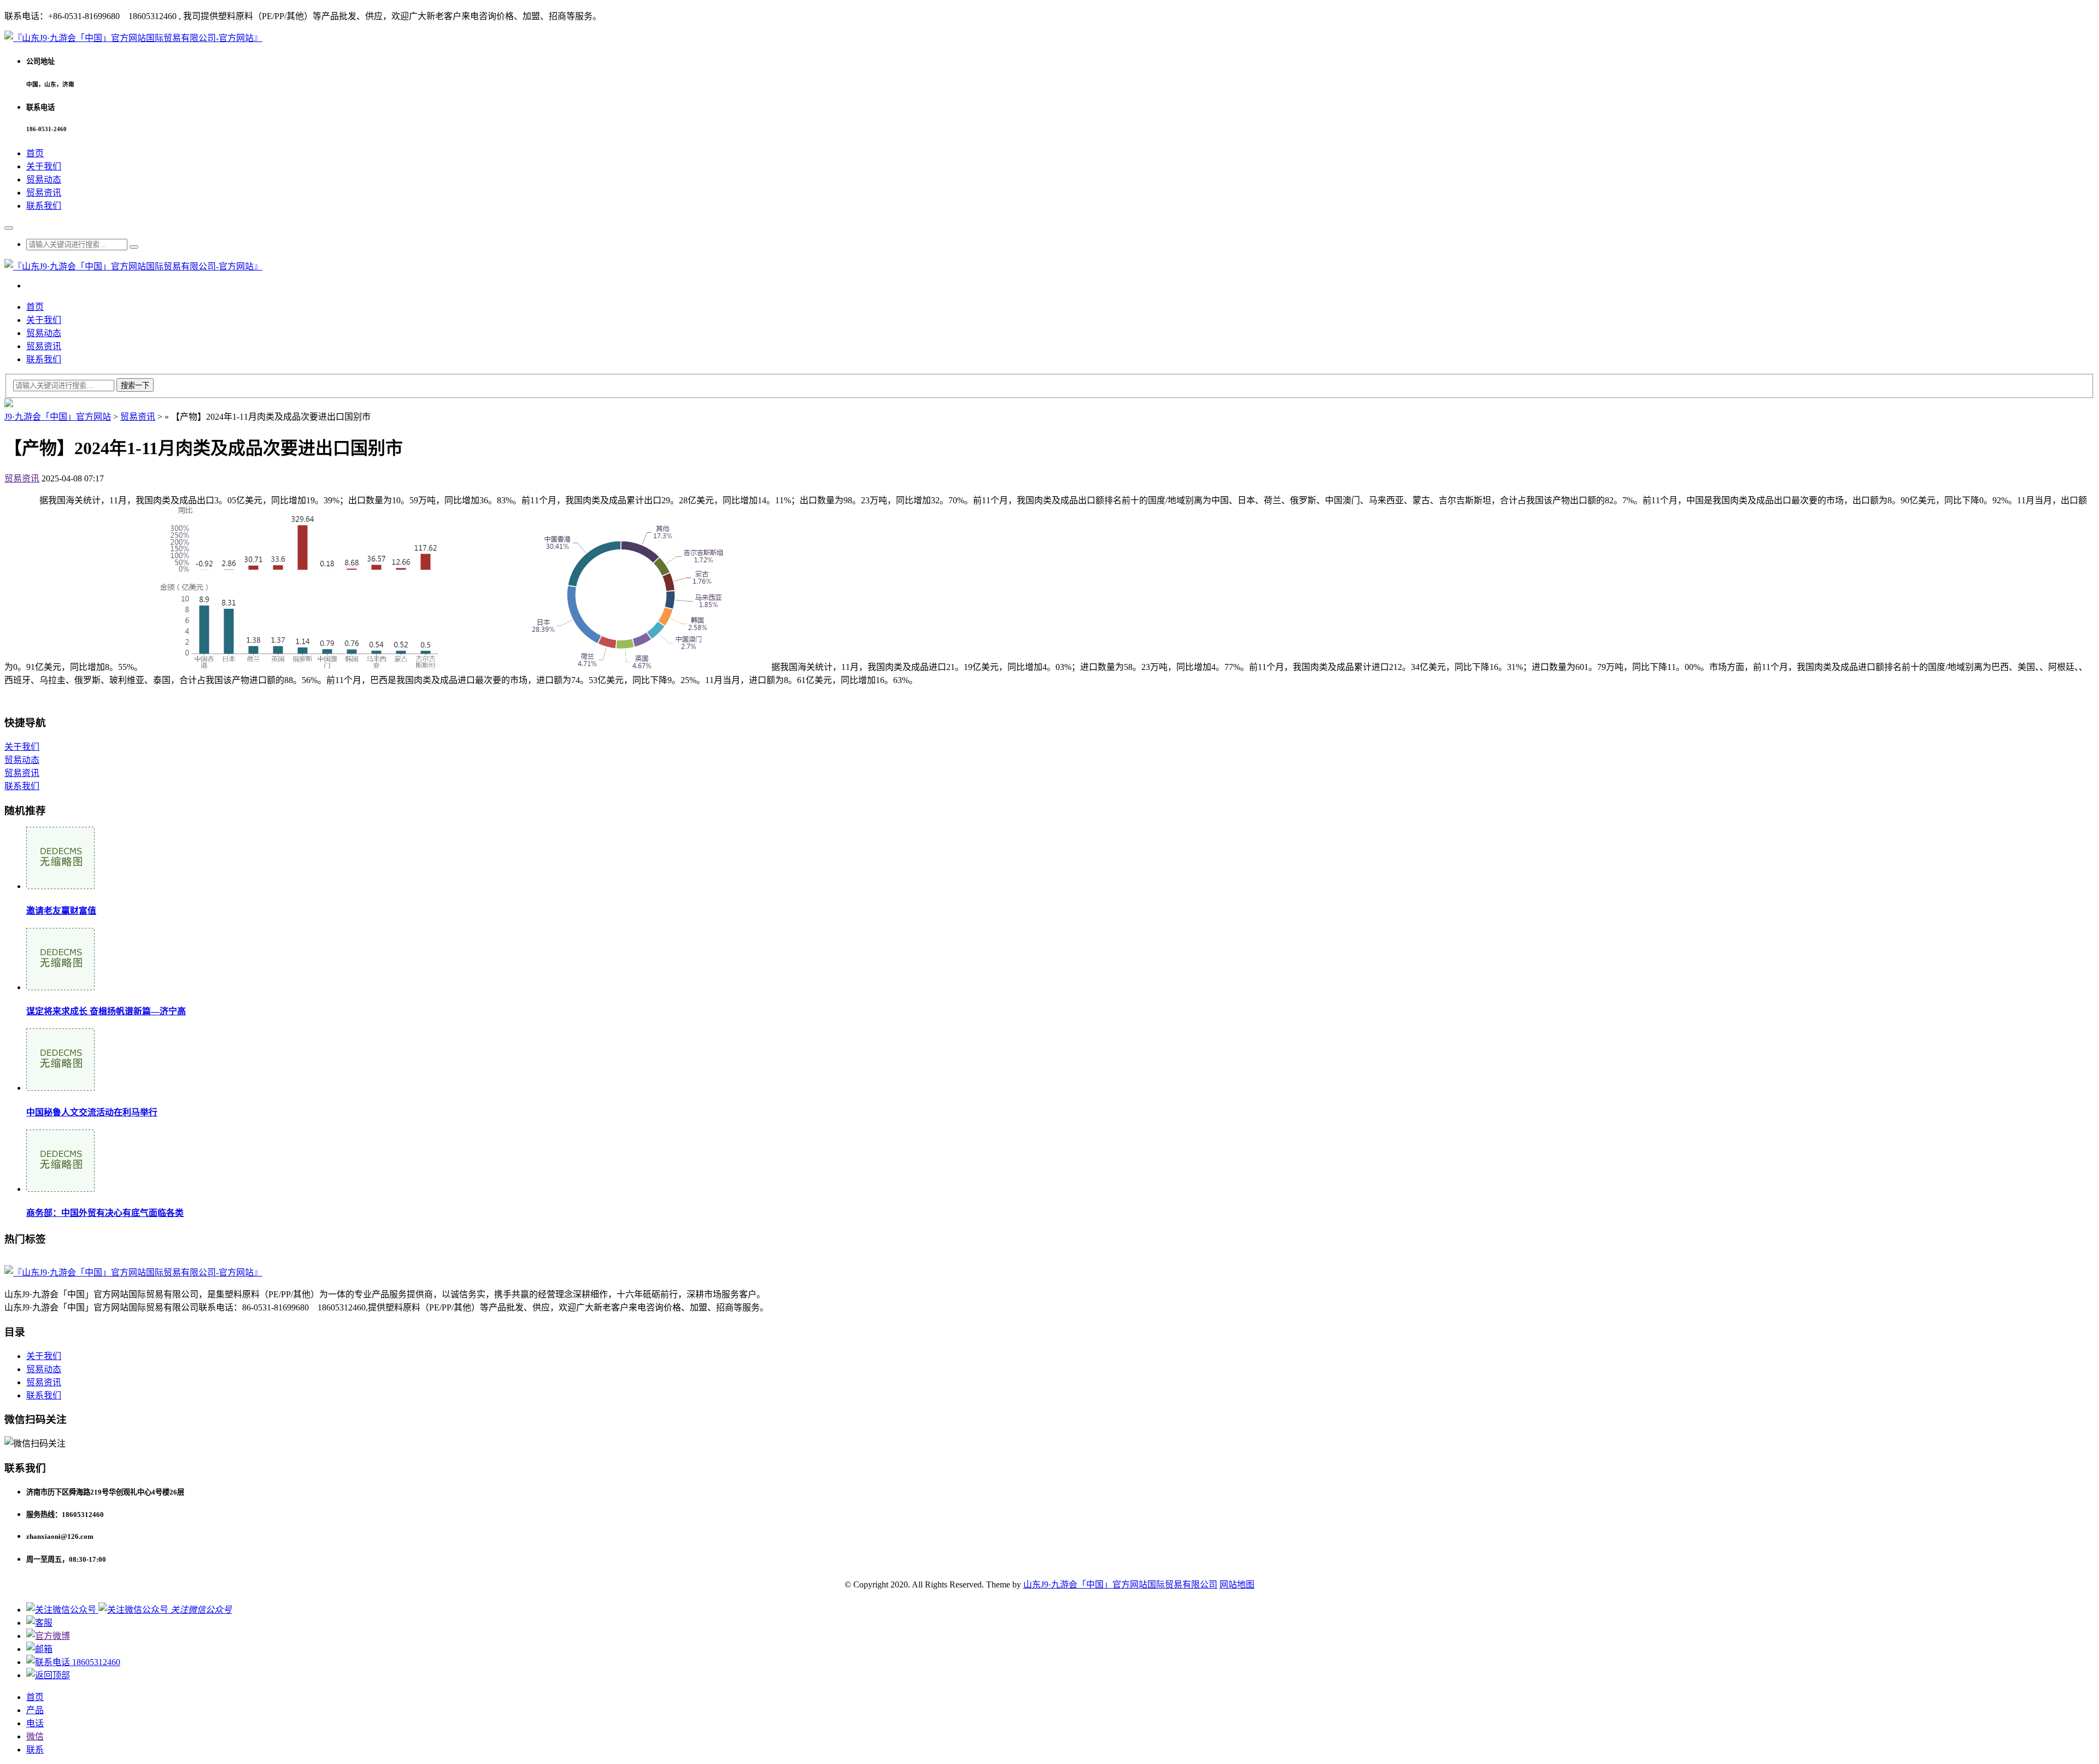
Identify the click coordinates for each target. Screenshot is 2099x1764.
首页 (35, 153)
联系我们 (44, 206)
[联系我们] (39, 1623)
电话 (35, 1723)
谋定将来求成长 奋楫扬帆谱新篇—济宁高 (106, 1011)
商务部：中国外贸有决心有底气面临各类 (105, 1213)
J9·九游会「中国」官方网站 (58, 417)
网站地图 (1237, 1584)
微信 (35, 1736)
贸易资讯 (44, 193)
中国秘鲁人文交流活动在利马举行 (92, 1112)
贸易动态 (44, 180)
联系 (35, 1750)
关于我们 (44, 166)
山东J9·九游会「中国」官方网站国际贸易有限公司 (1120, 1584)
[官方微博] (48, 1636)
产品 (35, 1710)
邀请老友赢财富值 (61, 911)
